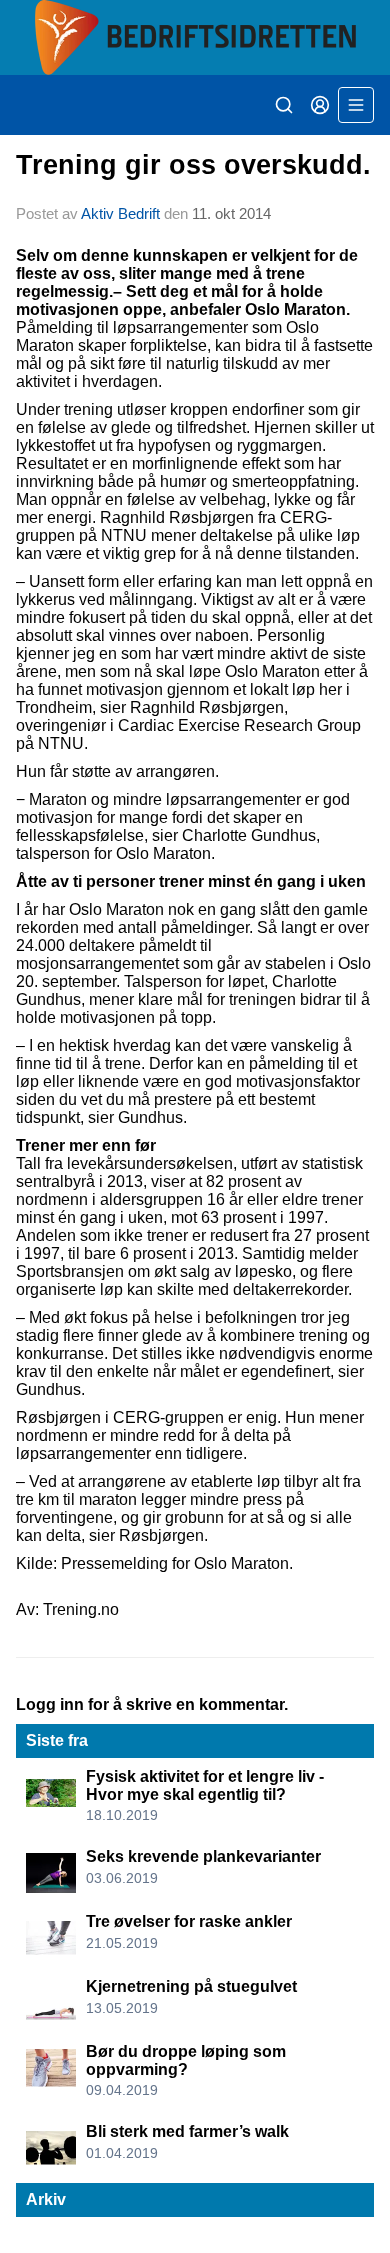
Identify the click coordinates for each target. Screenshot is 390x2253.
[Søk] (284, 105)
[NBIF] (195, 37)
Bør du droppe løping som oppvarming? (186, 2060)
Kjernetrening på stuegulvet (191, 1986)
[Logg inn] (320, 105)
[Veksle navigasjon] (356, 105)
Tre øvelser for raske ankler (189, 1921)
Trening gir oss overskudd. (193, 165)
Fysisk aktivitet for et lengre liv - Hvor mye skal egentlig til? (205, 1785)
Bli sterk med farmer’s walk (187, 2131)
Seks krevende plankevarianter (203, 1856)
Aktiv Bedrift (120, 213)
